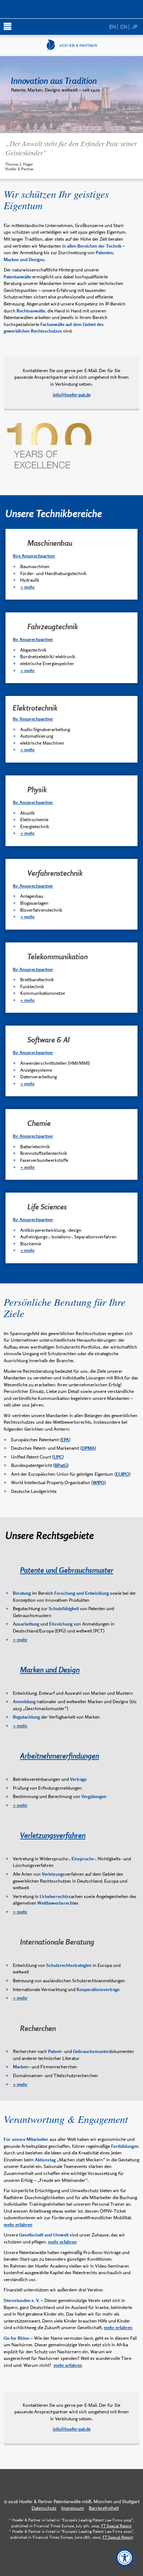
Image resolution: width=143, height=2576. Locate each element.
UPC (58, 1457)
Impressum (73, 2508)
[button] (71, 10)
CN (124, 26)
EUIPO (122, 1474)
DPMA (88, 1448)
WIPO (99, 1482)
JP (135, 26)
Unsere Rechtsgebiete (50, 1535)
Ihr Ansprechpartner (33, 639)
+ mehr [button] (27, 587)
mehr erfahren (18, 2225)
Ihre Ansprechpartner (34, 556)
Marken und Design (50, 1669)
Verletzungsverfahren (53, 1835)
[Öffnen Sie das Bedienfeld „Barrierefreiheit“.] (125, 2558)
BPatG (61, 1465)
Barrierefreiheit (104, 2508)
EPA (65, 1440)
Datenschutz (44, 2508)
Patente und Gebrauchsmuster (67, 1570)
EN (113, 26)
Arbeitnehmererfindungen (60, 1756)
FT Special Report (116, 2526)
